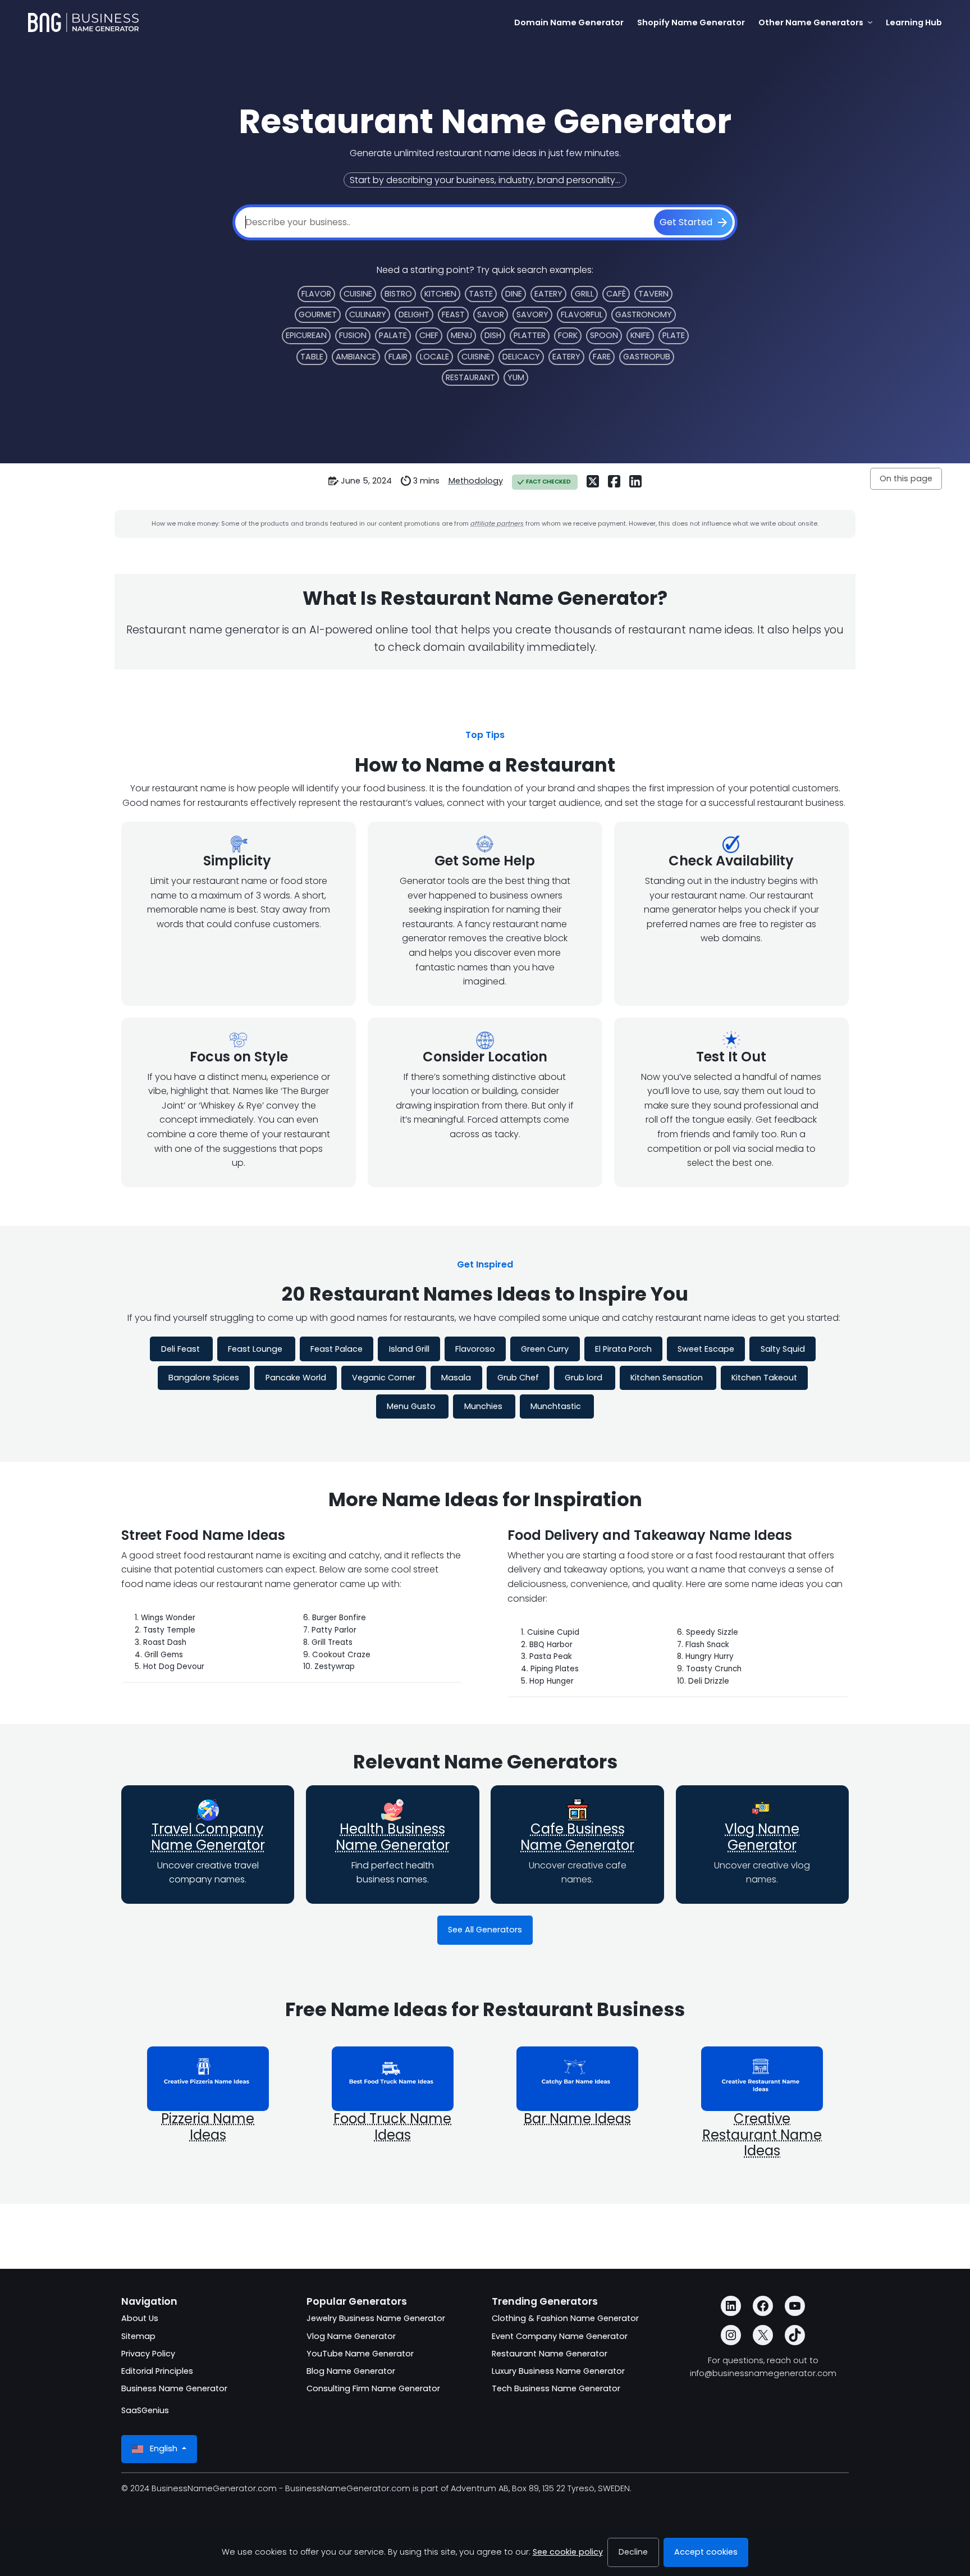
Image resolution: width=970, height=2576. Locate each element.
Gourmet (318, 314)
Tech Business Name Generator (556, 2388)
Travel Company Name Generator (208, 1837)
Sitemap (138, 2336)
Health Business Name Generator (393, 1837)
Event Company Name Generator (560, 2336)
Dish (493, 335)
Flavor (316, 294)
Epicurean (306, 335)
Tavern (653, 294)
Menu (461, 335)
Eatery (548, 294)
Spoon (604, 335)
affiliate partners (497, 523)
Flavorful (582, 314)
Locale (434, 357)
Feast (453, 314)
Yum (516, 377)
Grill (584, 294)
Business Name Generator (174, 2388)
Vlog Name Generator (762, 1837)
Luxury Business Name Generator (558, 2371)
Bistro (398, 294)
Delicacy (521, 357)
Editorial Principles (157, 2371)
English (164, 2449)
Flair (398, 357)
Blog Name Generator (351, 2371)
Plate (674, 335)
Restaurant (470, 377)
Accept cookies (706, 2552)
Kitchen (440, 294)
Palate (393, 335)
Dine (514, 294)
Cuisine (358, 294)
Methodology (476, 481)
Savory (532, 314)
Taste (481, 294)
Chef (429, 335)
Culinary (368, 314)
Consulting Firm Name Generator (373, 2388)
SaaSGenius (145, 2410)
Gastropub (647, 357)
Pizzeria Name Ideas (208, 2127)
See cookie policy (568, 2552)
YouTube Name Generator (360, 2354)
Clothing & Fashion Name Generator (565, 2318)
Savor (491, 314)
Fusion (353, 335)
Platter (530, 335)
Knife (640, 335)
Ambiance (356, 357)
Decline (633, 2552)
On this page (906, 478)
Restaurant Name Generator (550, 2354)
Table (312, 357)
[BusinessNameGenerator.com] (83, 22)
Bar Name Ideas (577, 2119)
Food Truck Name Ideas (392, 2127)
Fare (602, 357)
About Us (140, 2318)
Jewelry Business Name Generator (376, 2318)
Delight (414, 314)
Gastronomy (644, 314)
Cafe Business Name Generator (577, 1837)
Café (616, 294)
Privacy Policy (148, 2354)
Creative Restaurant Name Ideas (762, 2135)
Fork (568, 335)
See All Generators (485, 1930)
